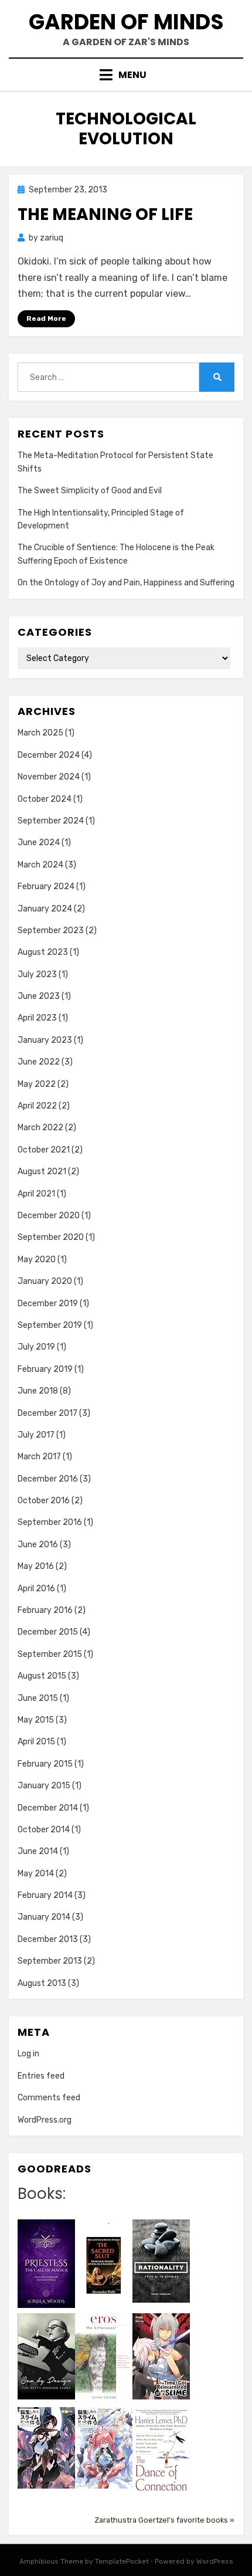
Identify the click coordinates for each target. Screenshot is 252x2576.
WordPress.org (45, 2120)
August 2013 (42, 1983)
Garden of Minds (126, 22)
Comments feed (49, 2098)
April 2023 (37, 1018)
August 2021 (42, 1172)
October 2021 (44, 1150)
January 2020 (45, 1281)
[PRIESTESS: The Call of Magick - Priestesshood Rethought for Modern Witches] (46, 2263)
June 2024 (39, 843)
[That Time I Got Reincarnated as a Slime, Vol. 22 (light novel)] (161, 2356)
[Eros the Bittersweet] (104, 2358)
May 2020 (37, 1260)
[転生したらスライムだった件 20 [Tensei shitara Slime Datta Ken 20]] (104, 2447)
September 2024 (51, 821)
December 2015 (48, 1632)
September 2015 (50, 1654)
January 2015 (44, 1786)
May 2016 (36, 1566)
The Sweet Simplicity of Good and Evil (90, 491)
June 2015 (38, 1698)
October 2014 (44, 1830)
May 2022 (37, 1084)
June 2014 (38, 1851)
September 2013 (50, 1961)
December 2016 (48, 1479)
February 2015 (45, 1764)
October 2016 (44, 1501)
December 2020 (49, 1216)
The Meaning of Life (105, 214)
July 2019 (36, 1347)
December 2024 (49, 755)
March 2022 (40, 1128)
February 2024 (46, 887)
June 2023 (39, 996)
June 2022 (39, 1062)
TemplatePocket (122, 2561)
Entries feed (41, 2076)
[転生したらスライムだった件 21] (46, 2447)
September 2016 (50, 1522)
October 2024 (45, 799)
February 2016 (45, 1610)
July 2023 (37, 975)
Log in (28, 2054)
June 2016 (38, 1545)
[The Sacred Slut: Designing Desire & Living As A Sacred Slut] (104, 2265)
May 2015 (36, 1720)
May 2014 (36, 1874)
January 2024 (45, 909)
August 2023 (43, 952)
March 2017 (39, 1457)
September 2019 (50, 1325)
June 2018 (38, 1391)
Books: (42, 2194)
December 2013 (48, 1939)
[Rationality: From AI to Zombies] (161, 2261)
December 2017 (47, 1413)
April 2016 (36, 1589)
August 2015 (42, 1676)
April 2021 (36, 1194)
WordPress (215, 2561)
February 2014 (45, 1895)
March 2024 (40, 865)
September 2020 (51, 1237)
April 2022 (37, 1106)
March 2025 (40, 733)
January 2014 (44, 1917)
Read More (46, 318)
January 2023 (45, 1040)
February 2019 (45, 1369)
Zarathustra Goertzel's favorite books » (164, 2520)
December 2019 (48, 1304)
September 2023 (51, 931)
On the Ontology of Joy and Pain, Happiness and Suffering (126, 583)
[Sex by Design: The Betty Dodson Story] (46, 2356)
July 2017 (36, 1435)
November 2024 (49, 777)
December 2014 (48, 1808)
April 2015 (36, 1742)
